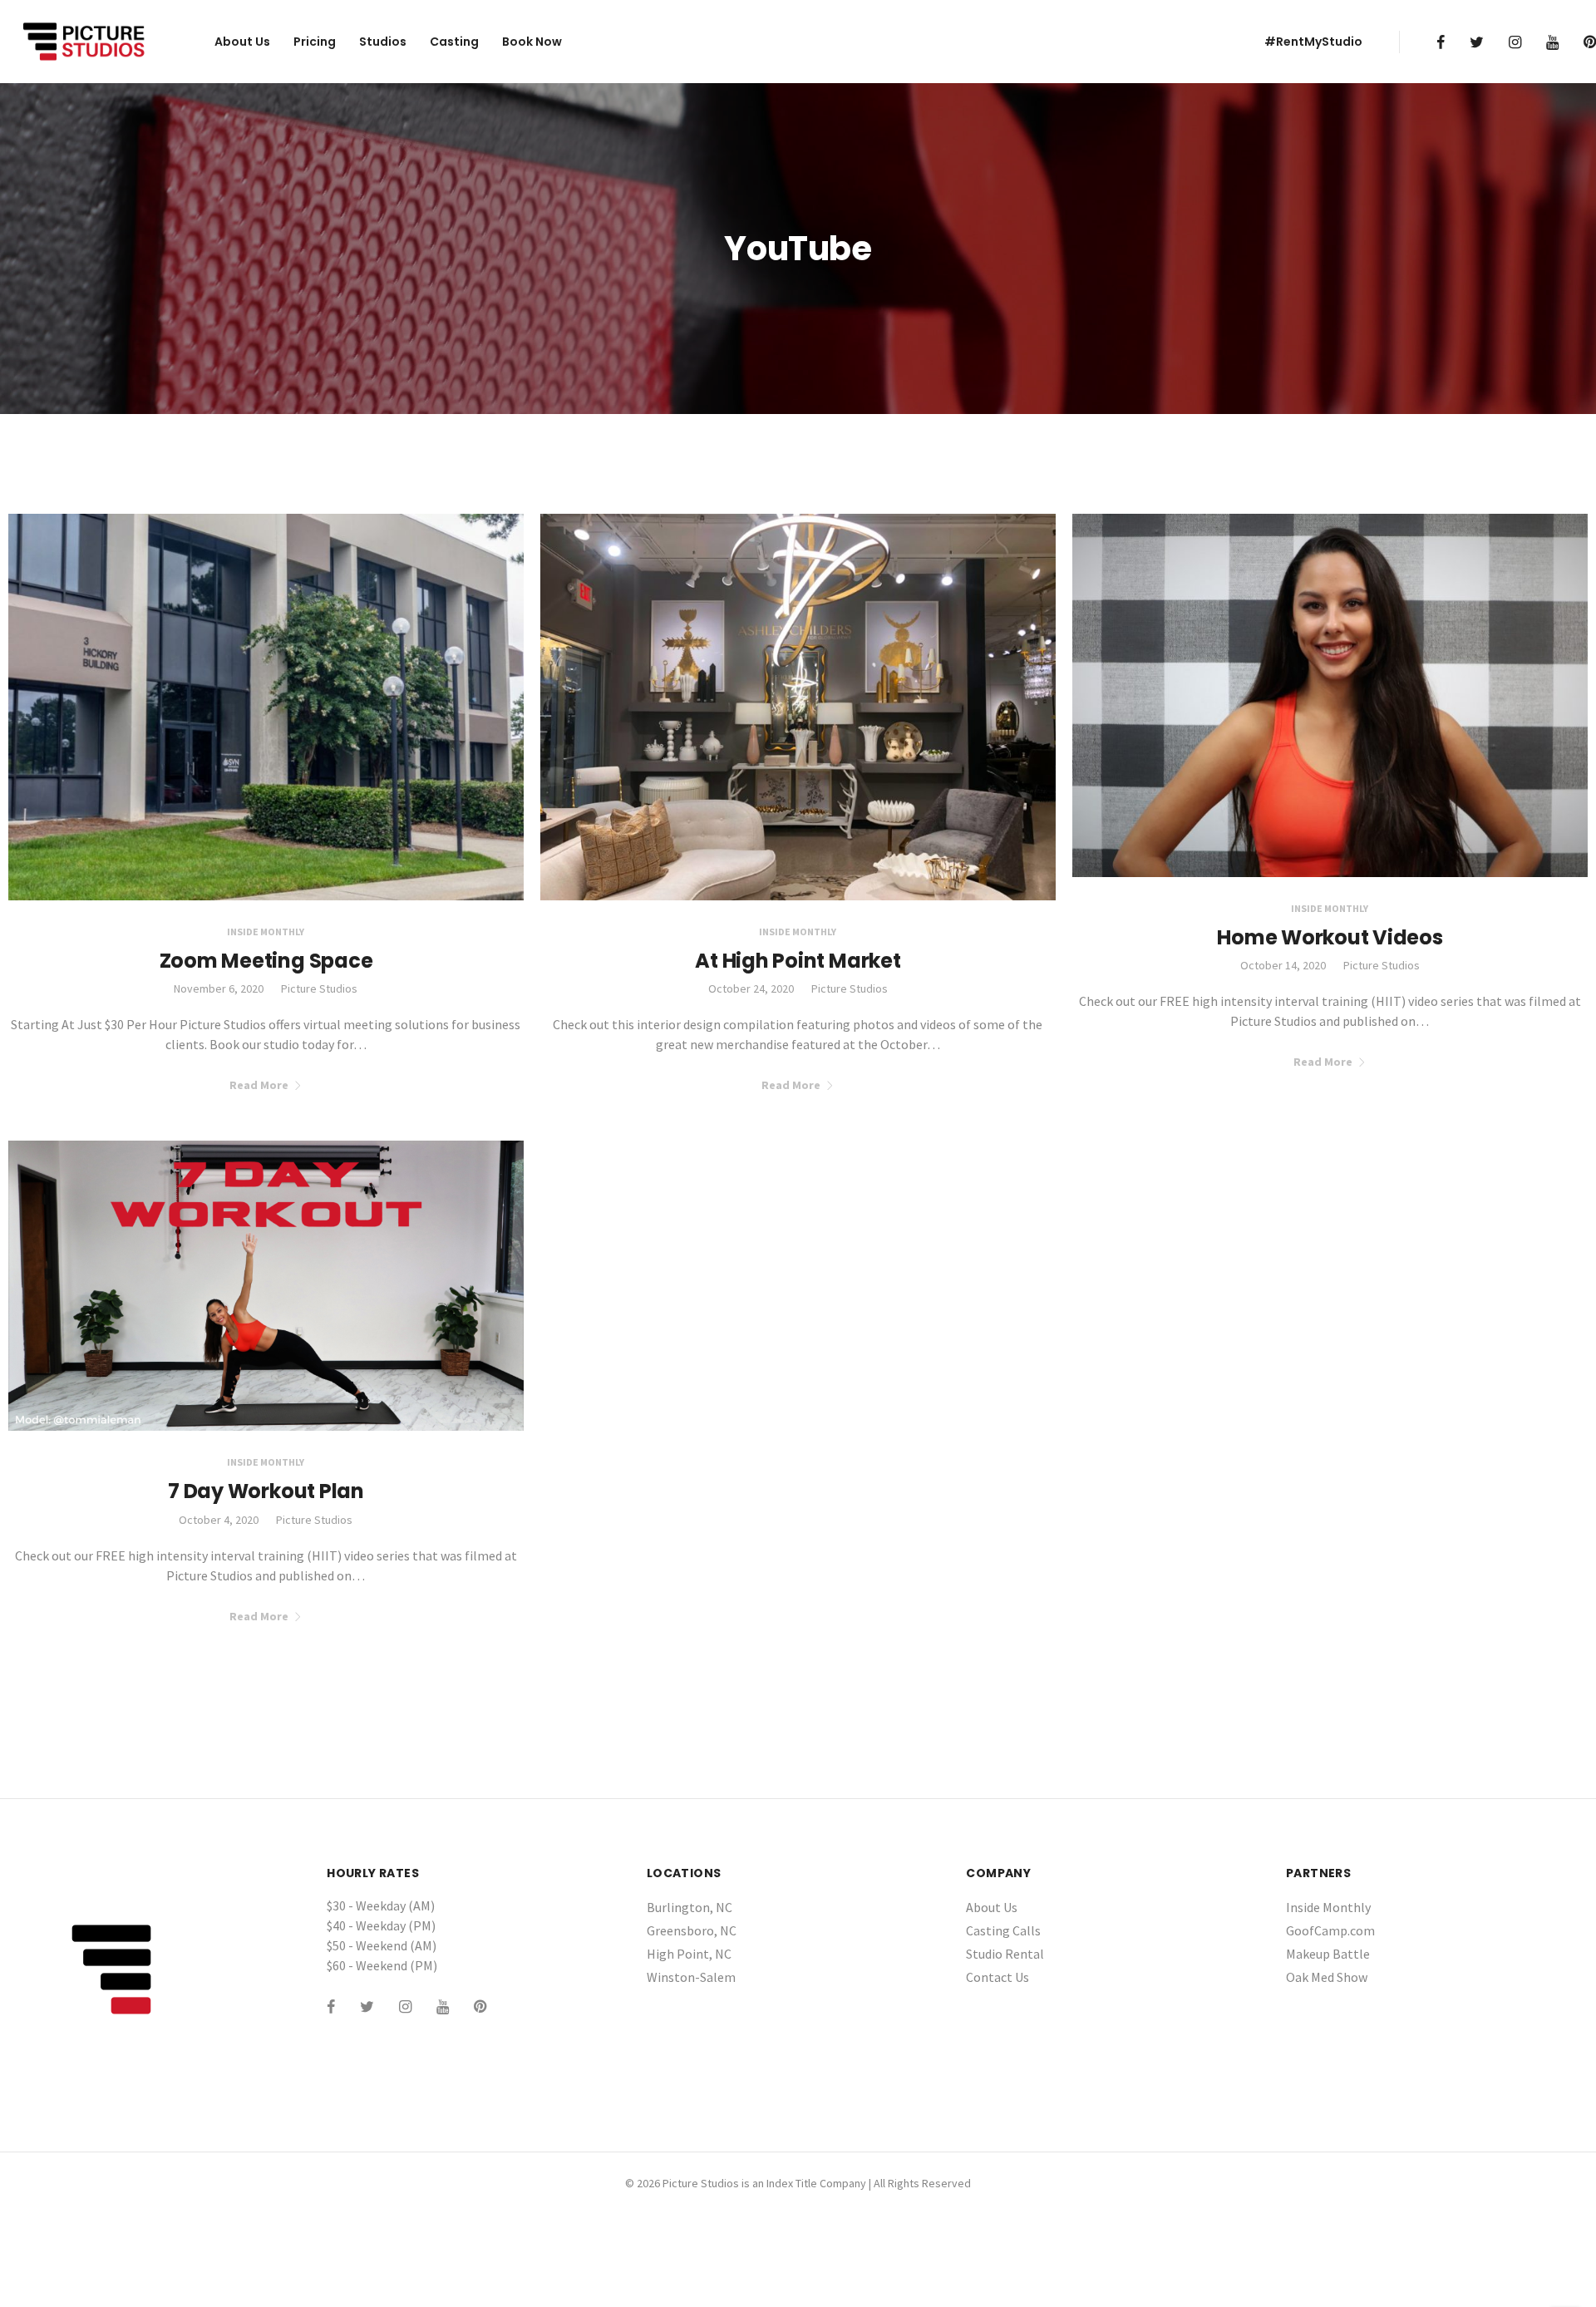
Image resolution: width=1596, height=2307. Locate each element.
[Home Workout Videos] (1330, 693)
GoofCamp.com (1330, 1930)
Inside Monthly (266, 932)
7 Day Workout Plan (266, 1491)
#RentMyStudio (1313, 42)
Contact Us (997, 1977)
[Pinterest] (1590, 42)
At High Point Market (798, 961)
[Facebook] (1441, 42)
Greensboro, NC (692, 1930)
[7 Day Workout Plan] (266, 1284)
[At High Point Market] (798, 705)
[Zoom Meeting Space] (266, 705)
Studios (383, 42)
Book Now (532, 42)
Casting (454, 42)
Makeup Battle (1328, 1954)
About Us (242, 42)
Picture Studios (319, 988)
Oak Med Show (1327, 1977)
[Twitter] (1477, 42)
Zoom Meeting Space (266, 961)
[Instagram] (1515, 42)
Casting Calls (1003, 1930)
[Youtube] (1552, 42)
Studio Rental (1005, 1954)
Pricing (315, 42)
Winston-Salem (691, 1977)
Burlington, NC (690, 1907)
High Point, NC (689, 1954)
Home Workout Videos (1330, 937)
